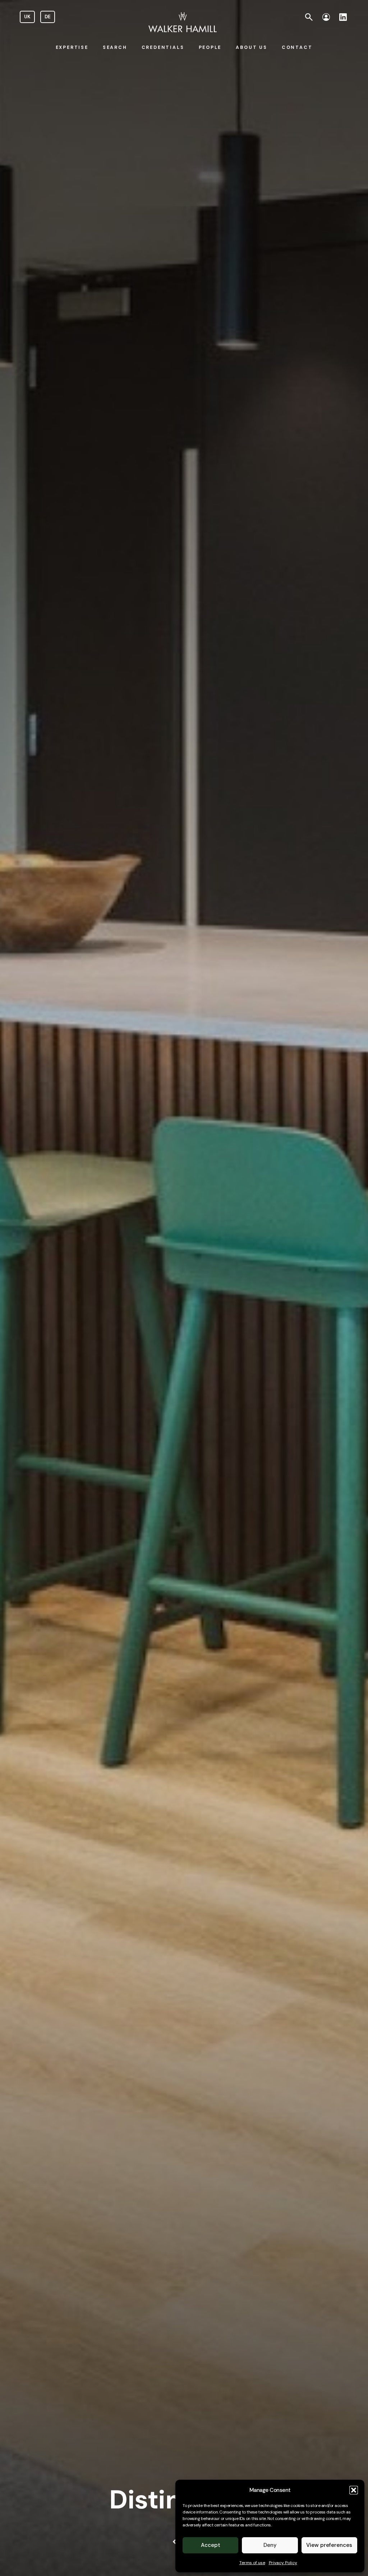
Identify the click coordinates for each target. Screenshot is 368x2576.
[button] (354, 2490)
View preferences (329, 2545)
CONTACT (297, 47)
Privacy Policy (283, 2563)
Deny (270, 2545)
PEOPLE (210, 47)
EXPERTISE (72, 47)
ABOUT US (251, 47)
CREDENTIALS (163, 47)
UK (27, 17)
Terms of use (252, 2563)
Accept (211, 2545)
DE (48, 17)
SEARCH (115, 47)
